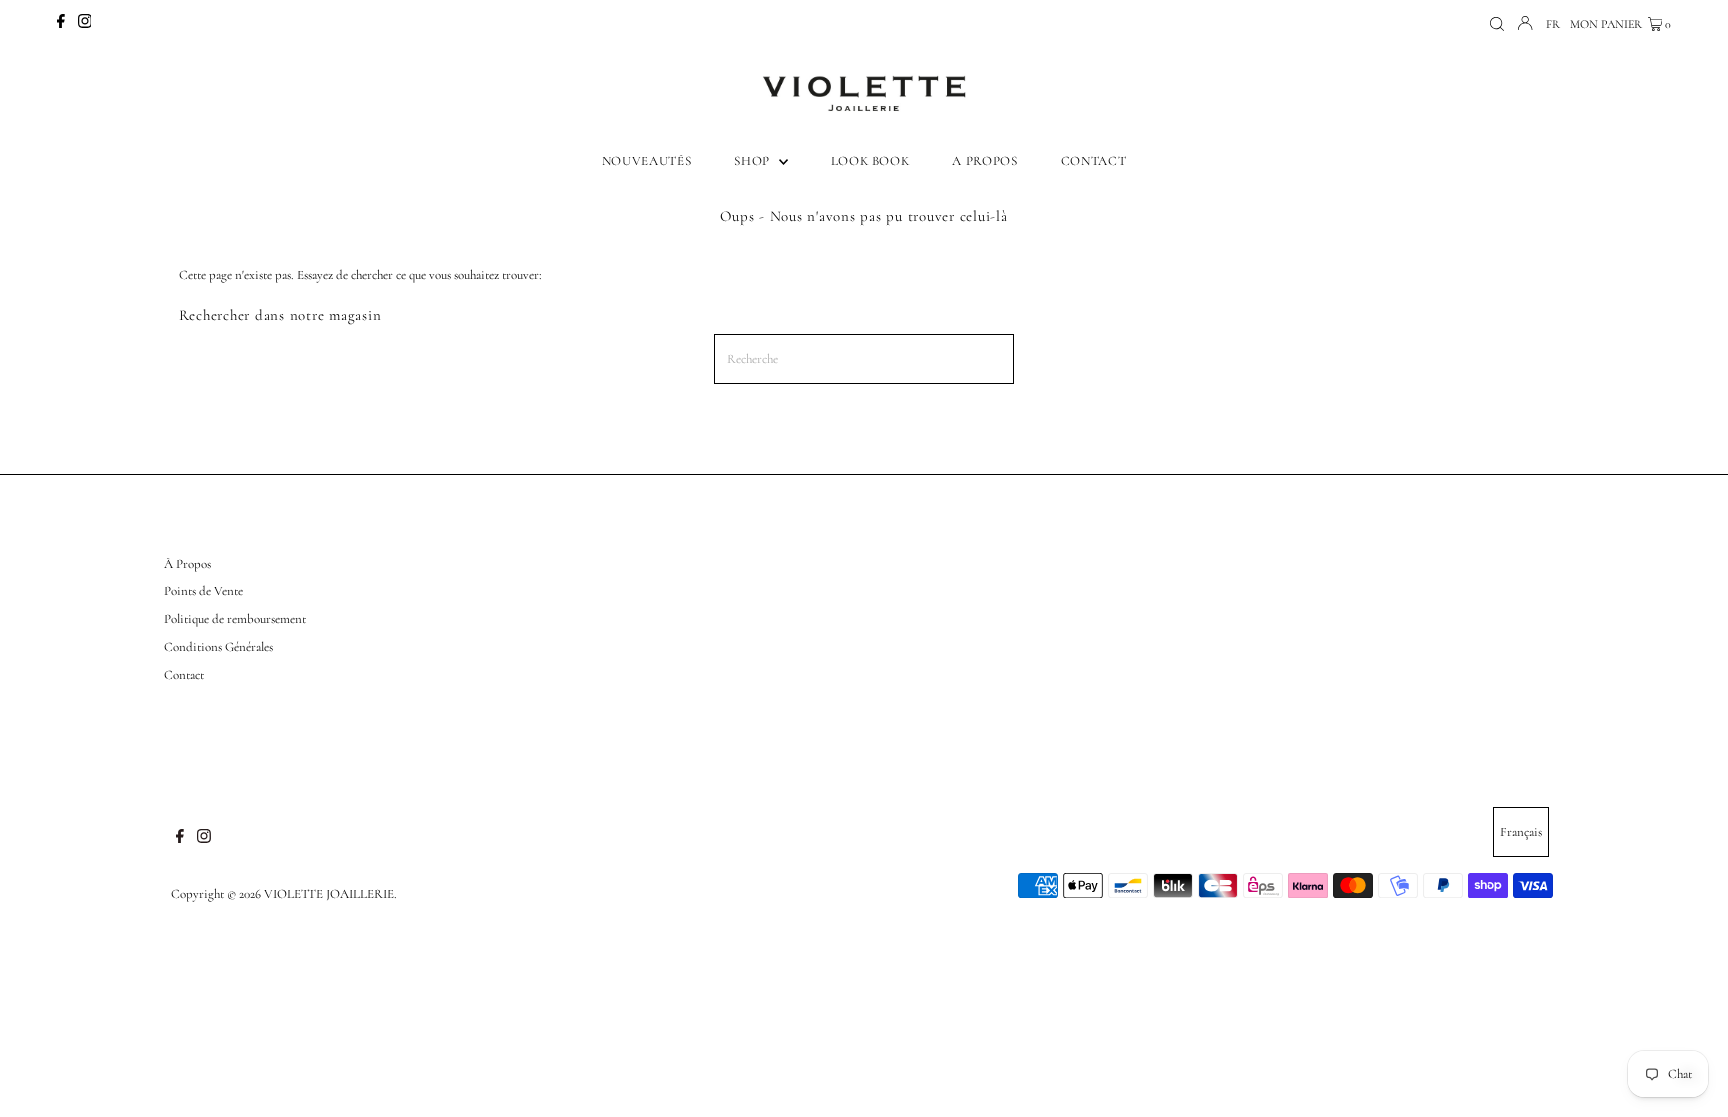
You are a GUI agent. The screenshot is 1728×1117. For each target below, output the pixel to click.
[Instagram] (85, 24)
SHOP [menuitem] (753, 161)
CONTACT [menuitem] (1094, 161)
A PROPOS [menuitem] (984, 161)
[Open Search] (1497, 24)
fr (1553, 24)
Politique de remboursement (235, 619)
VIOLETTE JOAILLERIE (329, 894)
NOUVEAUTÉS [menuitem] (647, 161)
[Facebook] (61, 24)
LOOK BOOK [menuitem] (870, 161)
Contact (184, 675)
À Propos (187, 564)
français (1521, 832)
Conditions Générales (218, 647)
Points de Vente (203, 591)
